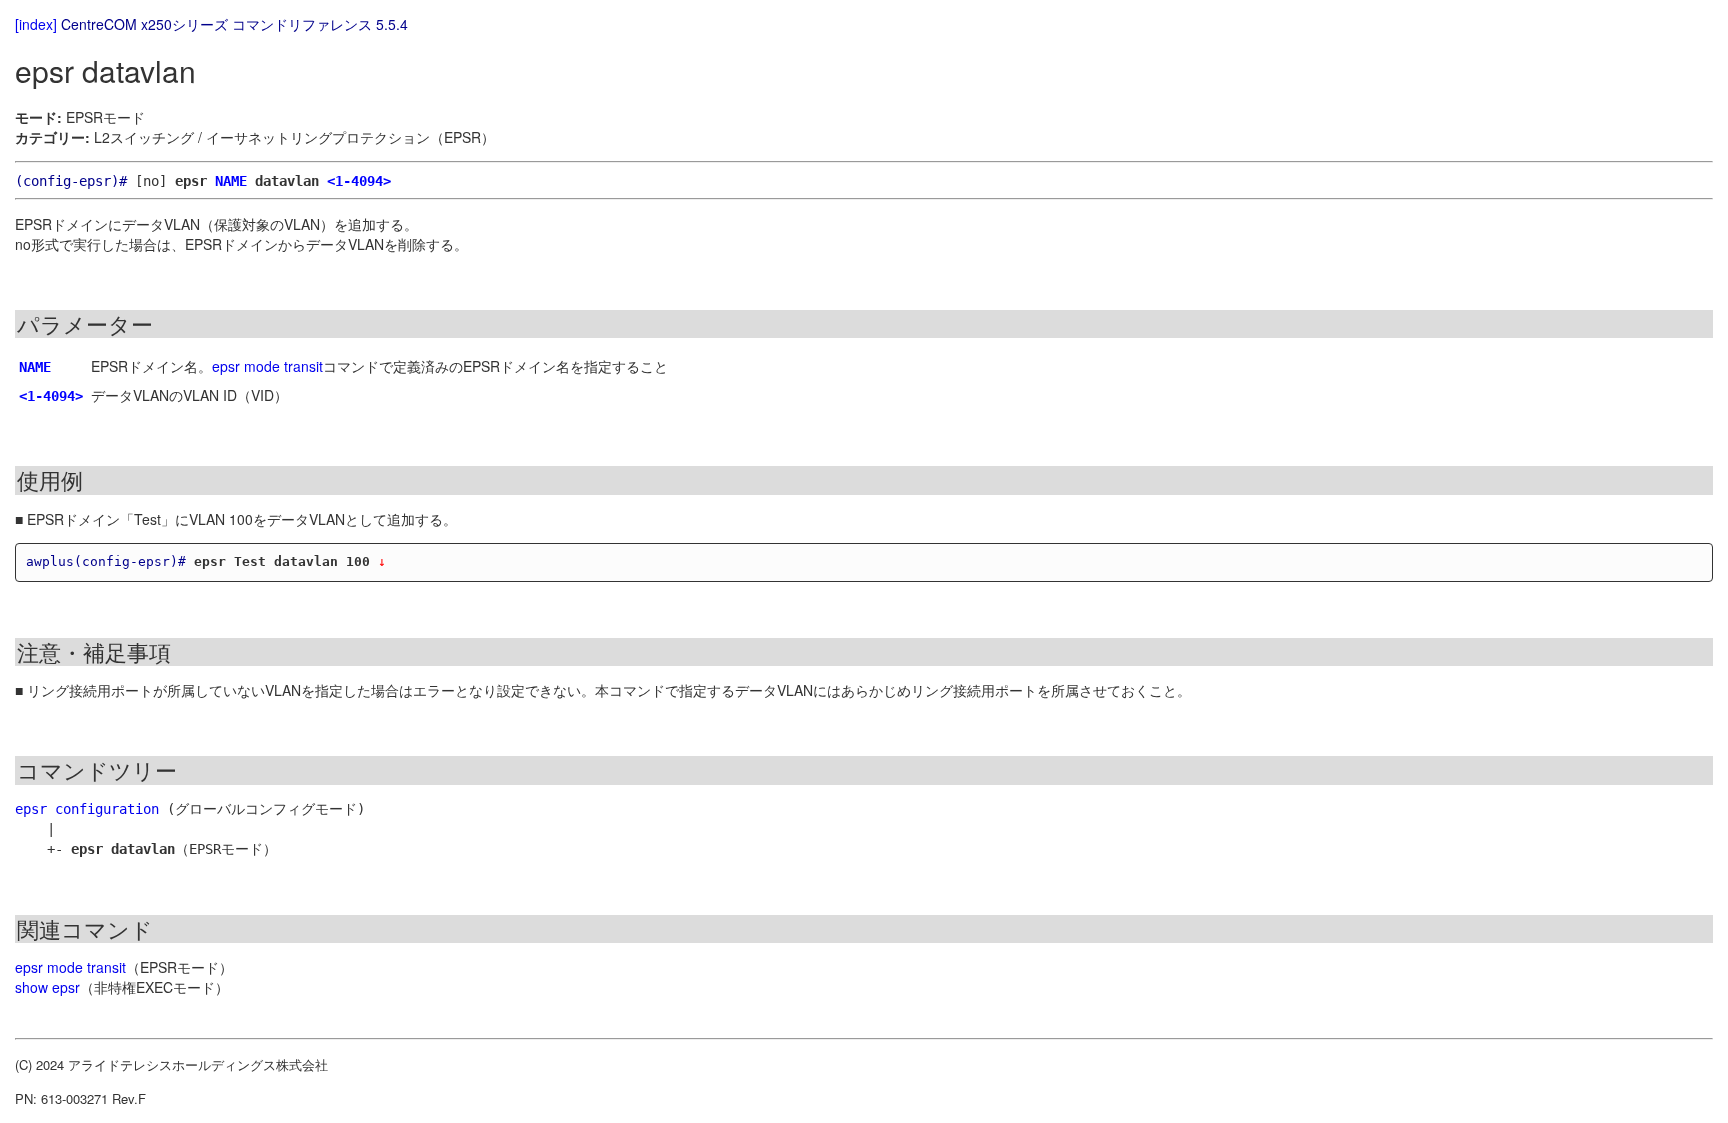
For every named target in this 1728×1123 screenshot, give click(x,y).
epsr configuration (87, 809)
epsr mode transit (267, 366)
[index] (36, 24)
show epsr (47, 987)
